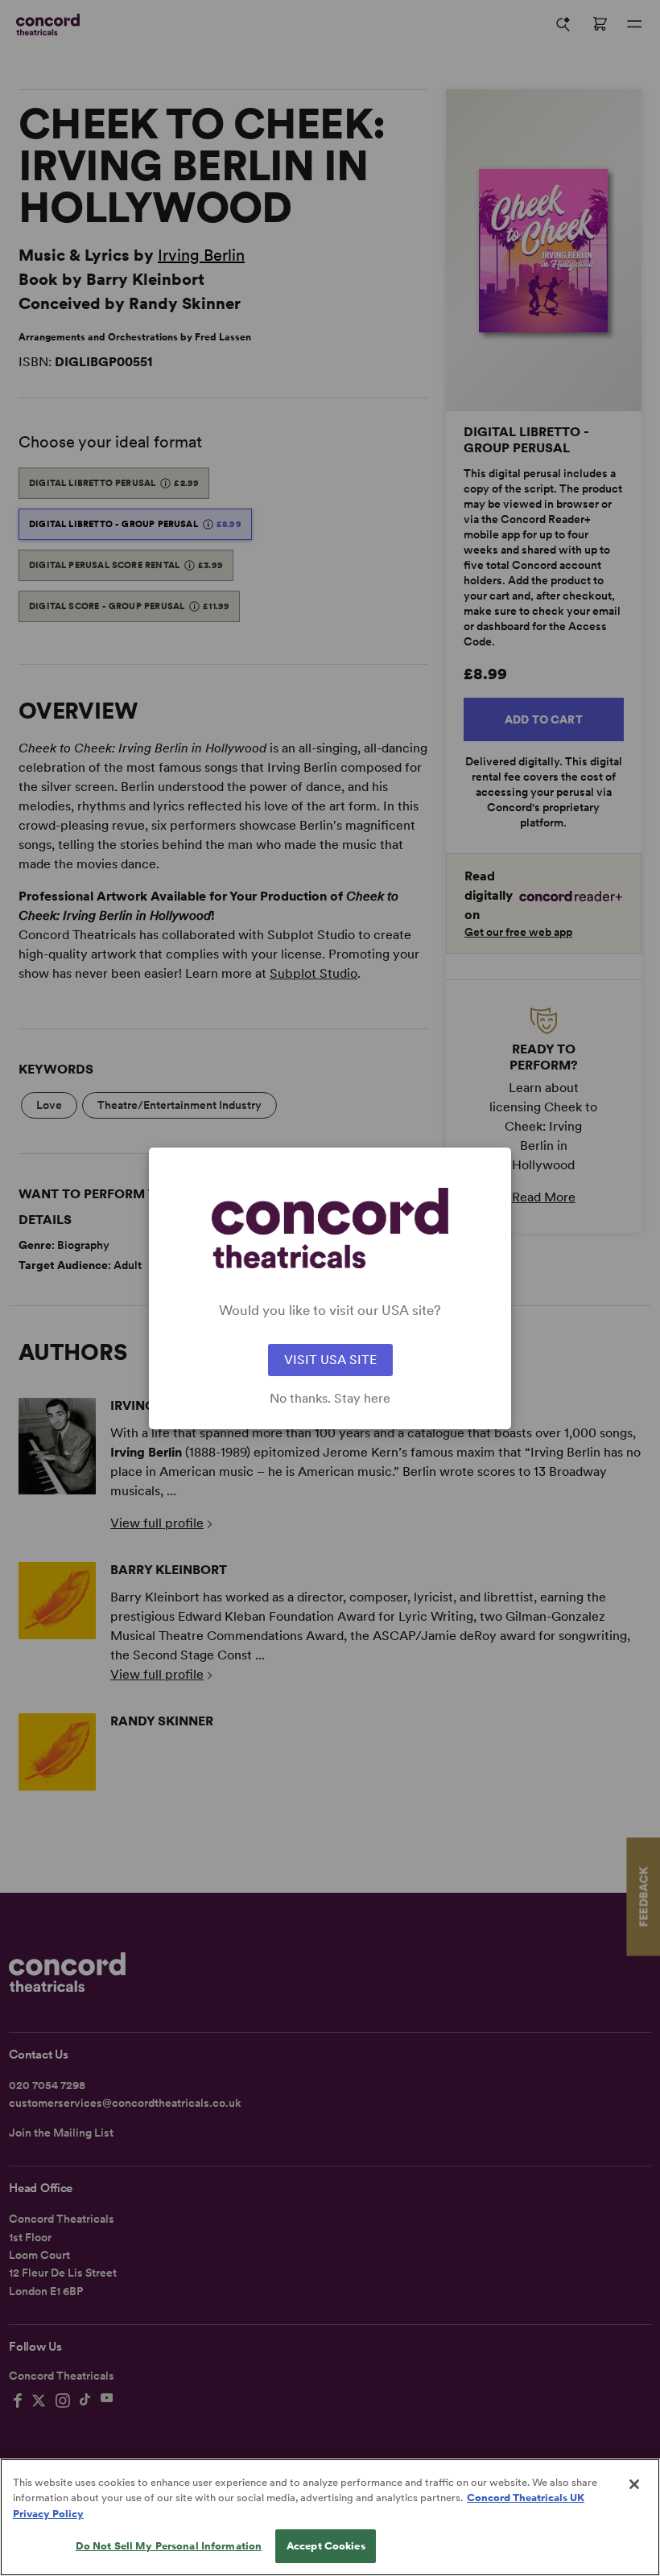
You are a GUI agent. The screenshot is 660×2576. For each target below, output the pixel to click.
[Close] (634, 2484)
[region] (330, 2517)
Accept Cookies (326, 2546)
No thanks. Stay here (330, 1399)
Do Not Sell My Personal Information (169, 2546)
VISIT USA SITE (330, 1360)
